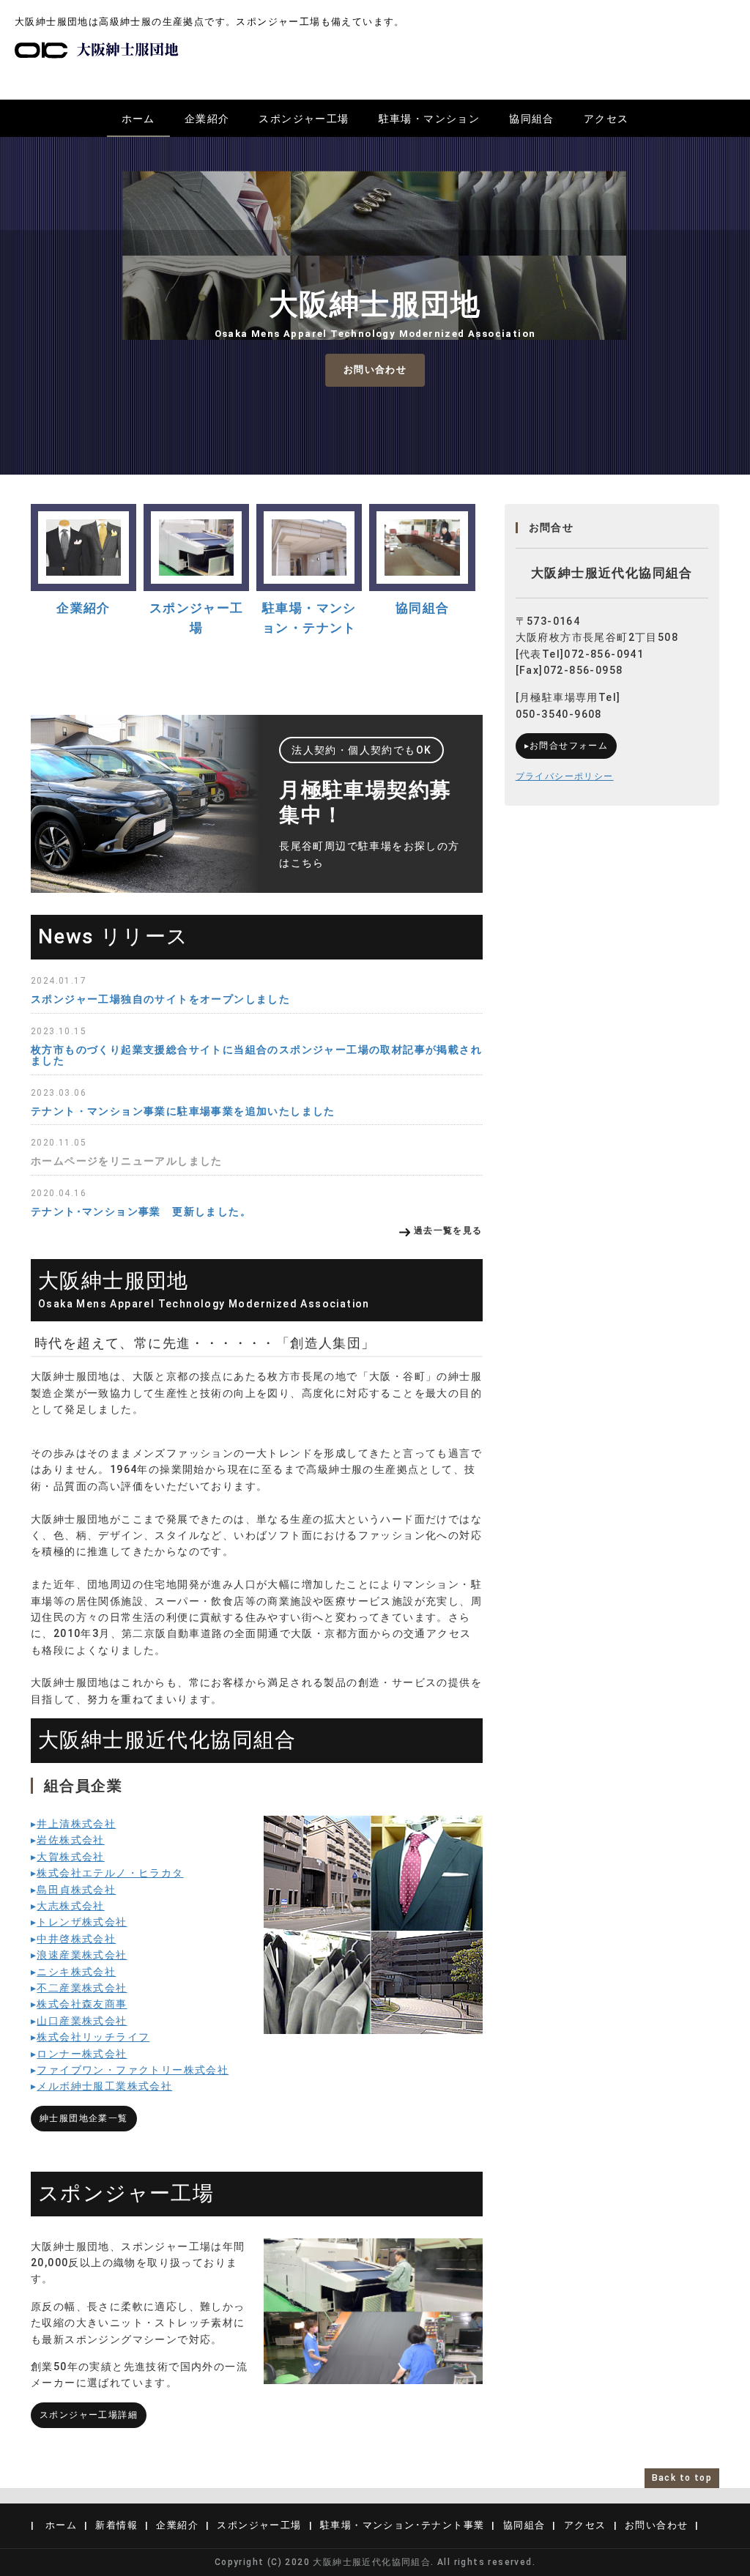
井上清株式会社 (76, 1824)
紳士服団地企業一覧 (84, 2118)
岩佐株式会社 (70, 1840)
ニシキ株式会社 (76, 1972)
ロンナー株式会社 (82, 2054)
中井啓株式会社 (76, 1939)
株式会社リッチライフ (93, 2037)
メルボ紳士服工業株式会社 (104, 2086)
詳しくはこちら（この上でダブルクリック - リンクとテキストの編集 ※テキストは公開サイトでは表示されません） (257, 804)
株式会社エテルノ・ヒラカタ (110, 1873)
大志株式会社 (70, 1906)
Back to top (682, 2478)
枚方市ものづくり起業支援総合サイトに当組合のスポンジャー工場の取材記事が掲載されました (256, 1055)
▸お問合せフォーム (567, 746)
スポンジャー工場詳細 (89, 2415)
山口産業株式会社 (82, 2021)
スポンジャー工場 (304, 119)
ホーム (138, 119)
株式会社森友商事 (82, 2004)
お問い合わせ (375, 370)
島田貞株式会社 (76, 1890)
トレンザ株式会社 (82, 1922)
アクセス (606, 119)
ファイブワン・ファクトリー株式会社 (133, 2070)
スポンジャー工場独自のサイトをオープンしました (160, 999)
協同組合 (532, 119)
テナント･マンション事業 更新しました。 (141, 1211)
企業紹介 (207, 119)
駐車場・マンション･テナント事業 (402, 2525)
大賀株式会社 (70, 1857)
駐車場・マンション (430, 119)
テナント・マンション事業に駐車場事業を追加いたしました (183, 1111)
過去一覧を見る (448, 1231)
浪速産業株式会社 (82, 1955)
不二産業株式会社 (82, 1988)
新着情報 (116, 2525)
